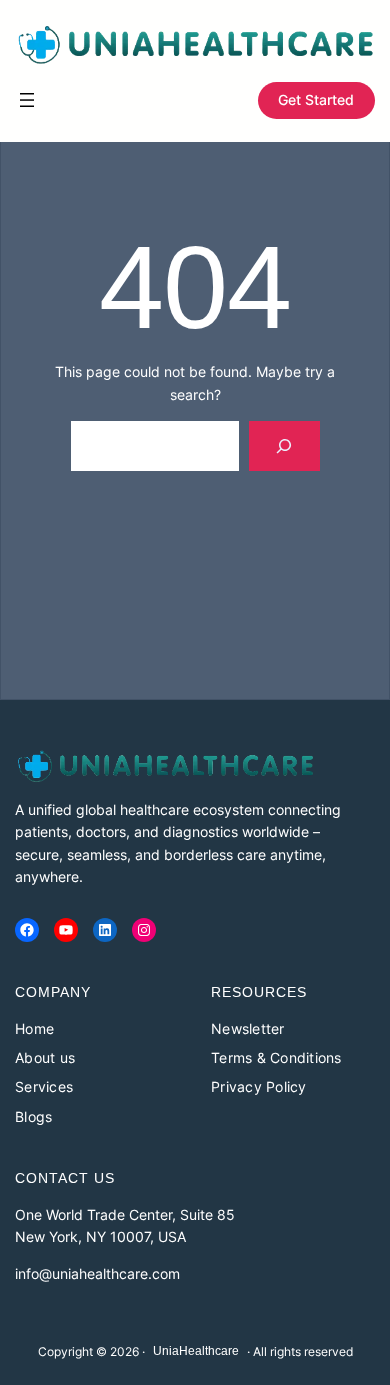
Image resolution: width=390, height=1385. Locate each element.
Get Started (316, 99)
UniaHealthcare (196, 1351)
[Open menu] (27, 100)
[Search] (284, 445)
